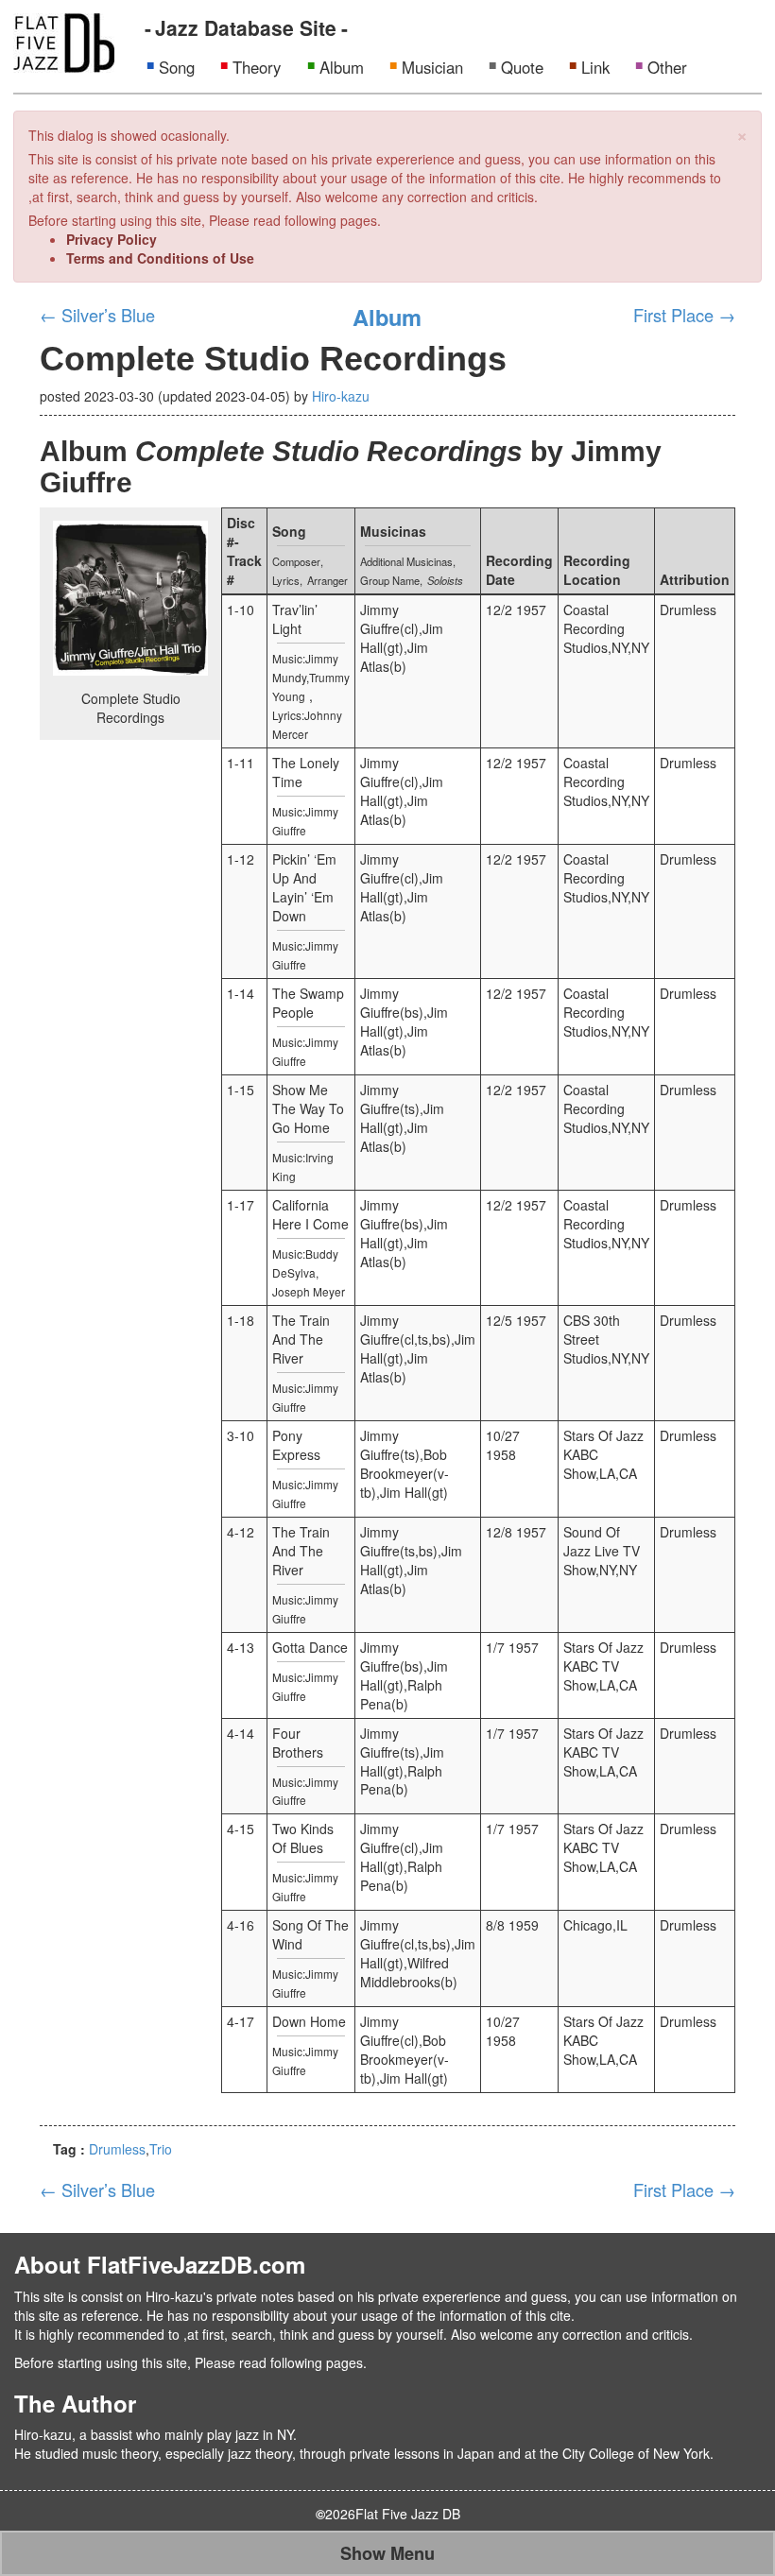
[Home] (64, 41)
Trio (161, 2149)
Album (342, 67)
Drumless (117, 2149)
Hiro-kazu (341, 396)
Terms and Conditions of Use (160, 258)
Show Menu (387, 2553)
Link (595, 67)
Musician (432, 67)
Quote (522, 67)
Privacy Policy (112, 239)
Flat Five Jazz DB (408, 2514)
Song (177, 67)
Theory (257, 67)
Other (667, 67)
